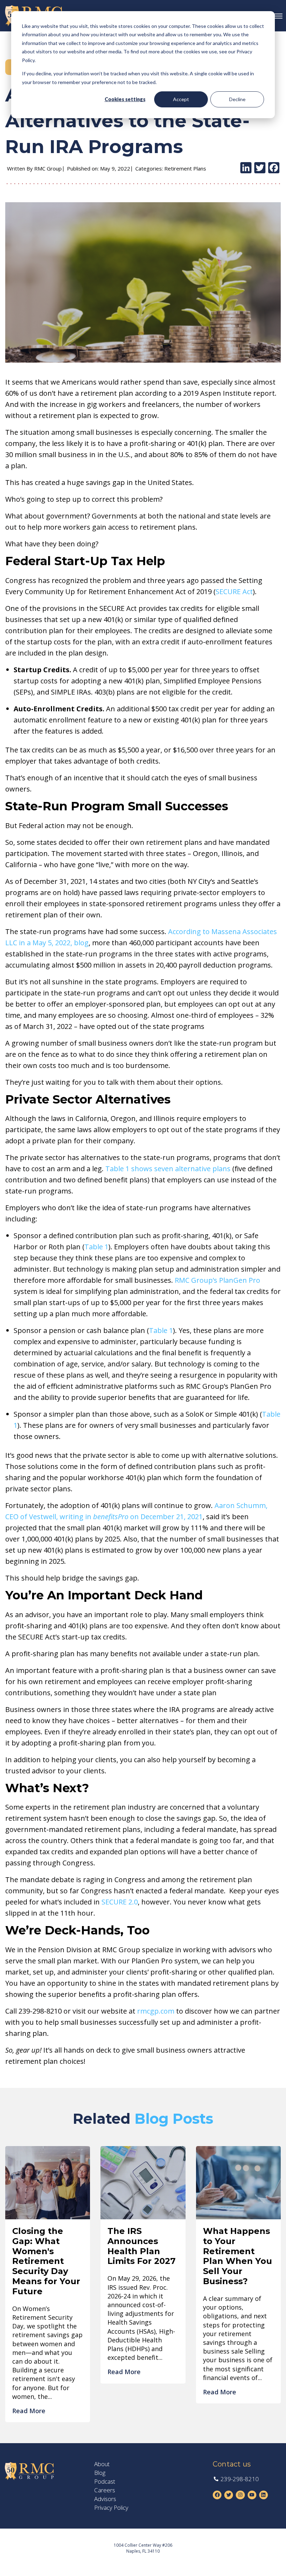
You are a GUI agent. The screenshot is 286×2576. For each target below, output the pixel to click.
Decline (237, 99)
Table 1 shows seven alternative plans (168, 1169)
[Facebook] (274, 168)
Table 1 (96, 1247)
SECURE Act (234, 592)
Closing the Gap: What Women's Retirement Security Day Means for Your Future (46, 2261)
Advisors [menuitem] (105, 2499)
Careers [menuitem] (105, 2490)
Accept (181, 99)
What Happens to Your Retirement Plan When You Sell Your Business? (238, 2256)
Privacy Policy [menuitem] (111, 2508)
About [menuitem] (102, 2464)
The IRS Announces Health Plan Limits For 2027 (141, 2246)
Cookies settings (125, 99)
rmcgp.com (156, 2011)
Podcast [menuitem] (105, 2482)
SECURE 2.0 (120, 1902)
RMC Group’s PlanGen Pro (217, 1280)
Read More (29, 2411)
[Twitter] (260, 168)
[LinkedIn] (246, 168)
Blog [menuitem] (100, 2473)
